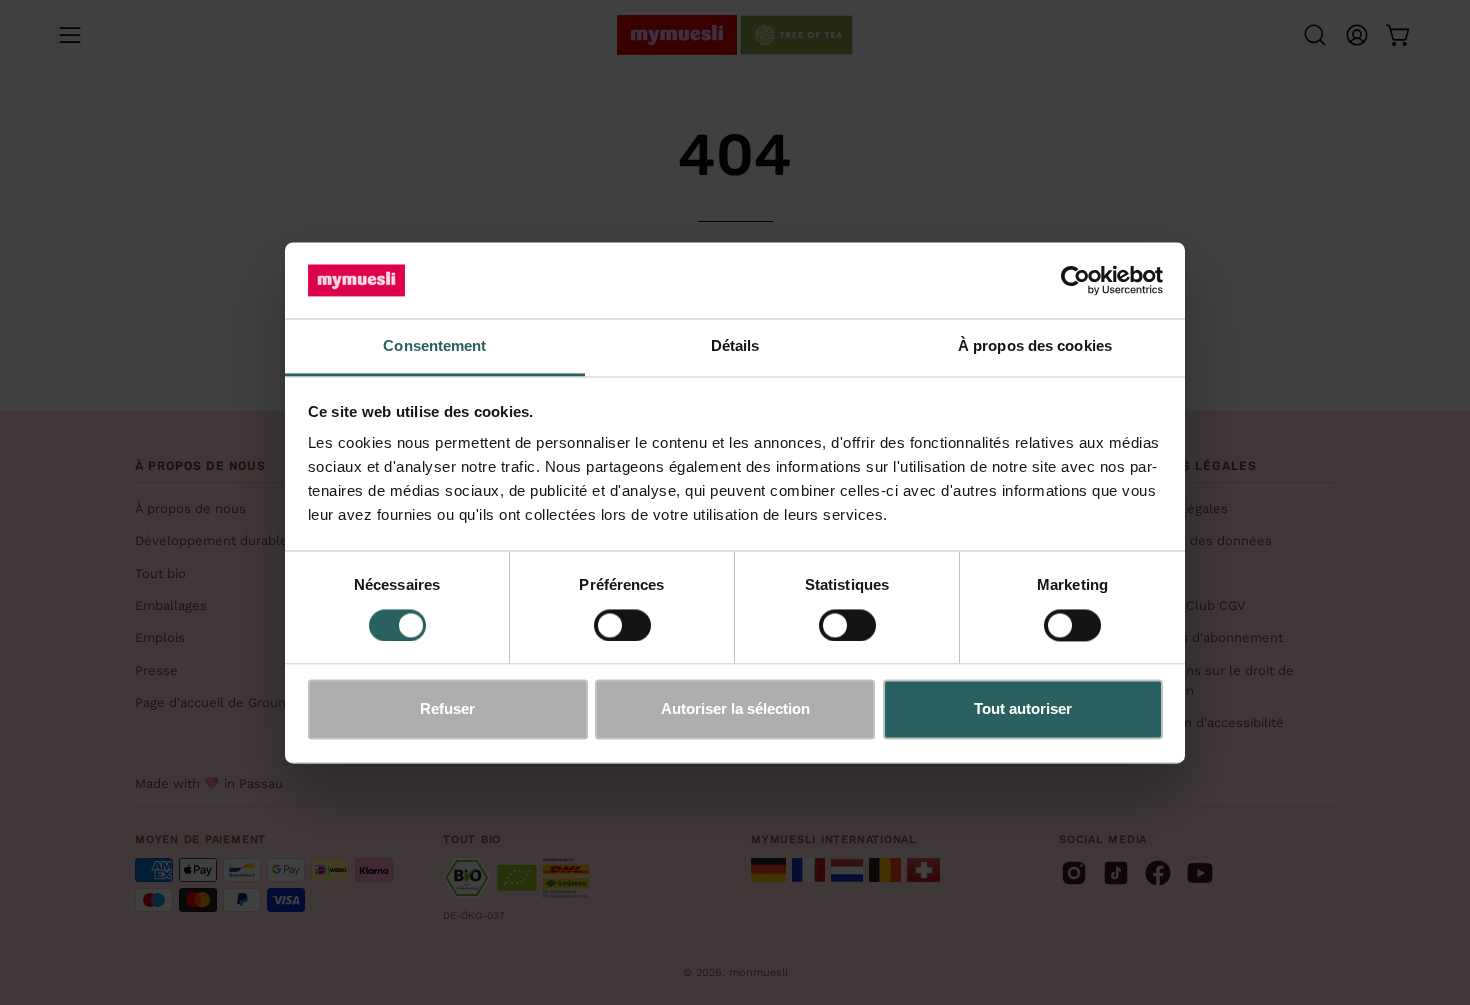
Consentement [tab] (434, 346)
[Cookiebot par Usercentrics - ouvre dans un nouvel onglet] (1075, 280)
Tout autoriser (1023, 709)
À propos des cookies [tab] (1035, 346)
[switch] (622, 625)
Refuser (447, 709)
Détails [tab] (735, 346)
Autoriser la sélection (735, 709)
